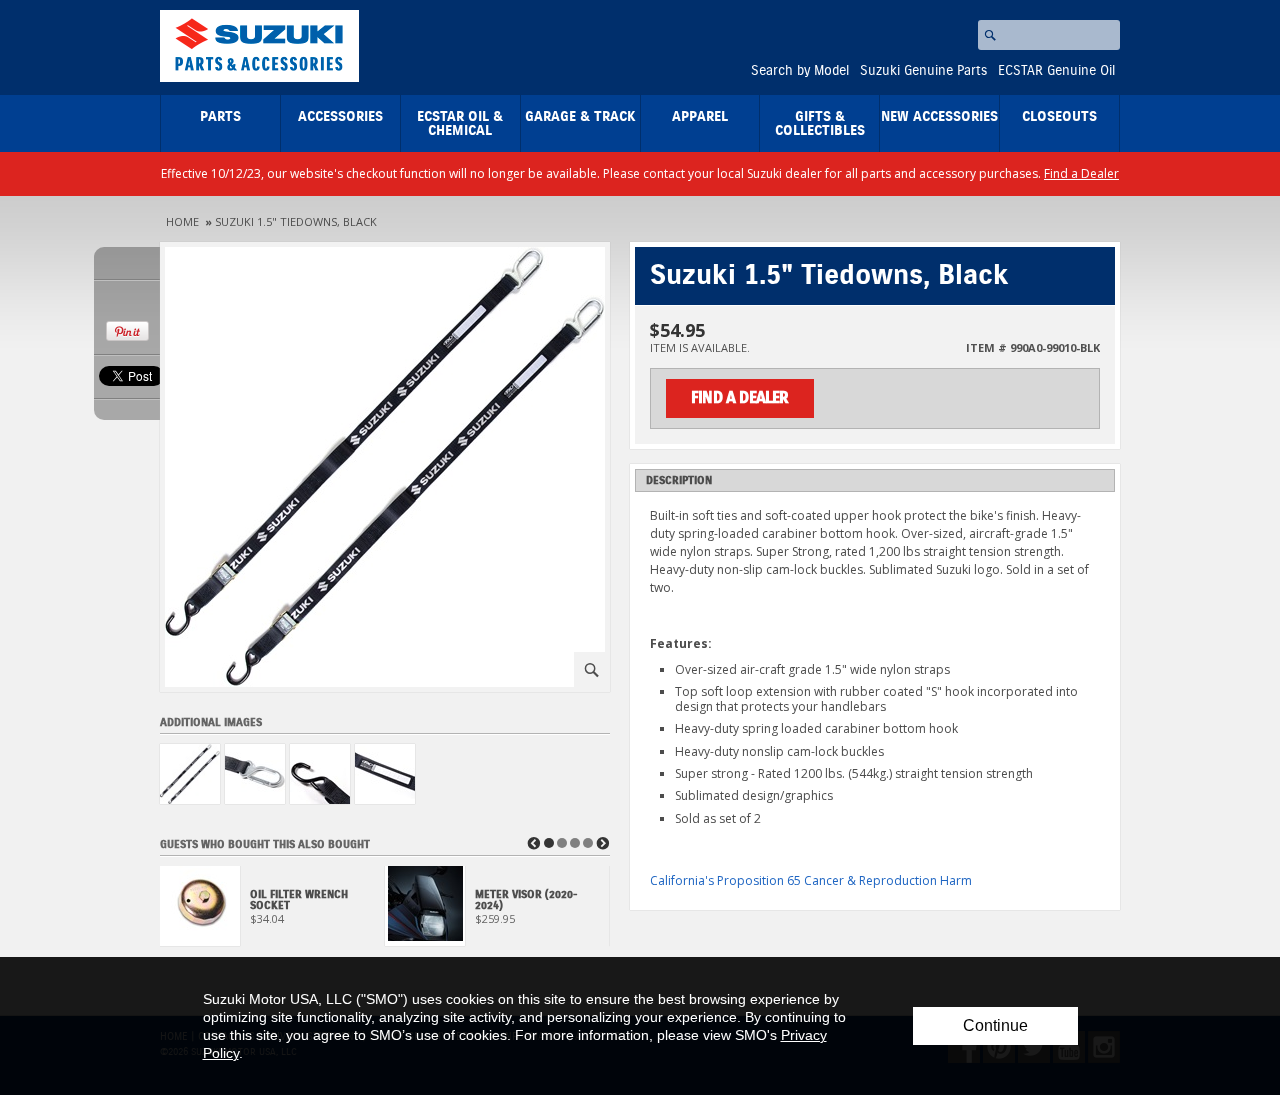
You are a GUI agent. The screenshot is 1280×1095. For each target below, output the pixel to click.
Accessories (340, 117)
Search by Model (800, 71)
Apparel (700, 117)
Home (182, 221)
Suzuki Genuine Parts (923, 71)
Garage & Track (580, 117)
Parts (220, 117)
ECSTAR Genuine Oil (1056, 71)
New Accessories (939, 117)
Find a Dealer (1081, 173)
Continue (995, 1025)
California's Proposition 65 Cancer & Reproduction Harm (811, 880)
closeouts (1059, 117)
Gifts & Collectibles (820, 124)
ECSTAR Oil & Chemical (460, 124)
